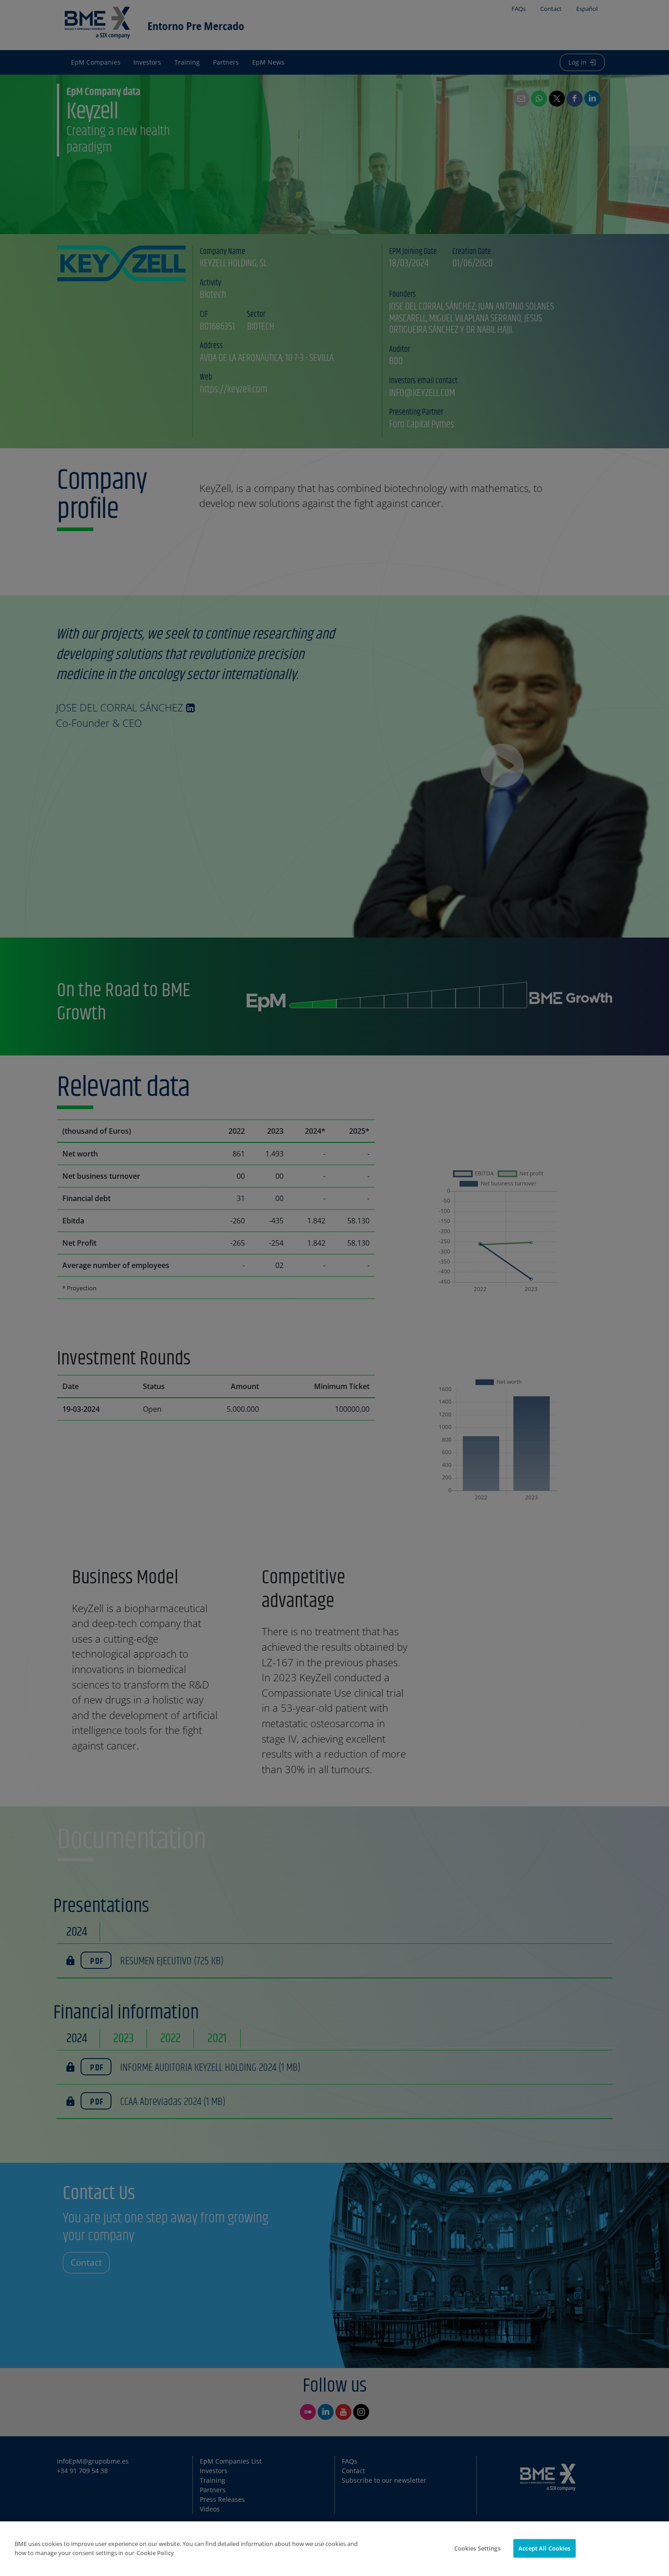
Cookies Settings (477, 2548)
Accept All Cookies (544, 2548)
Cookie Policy (155, 2553)
